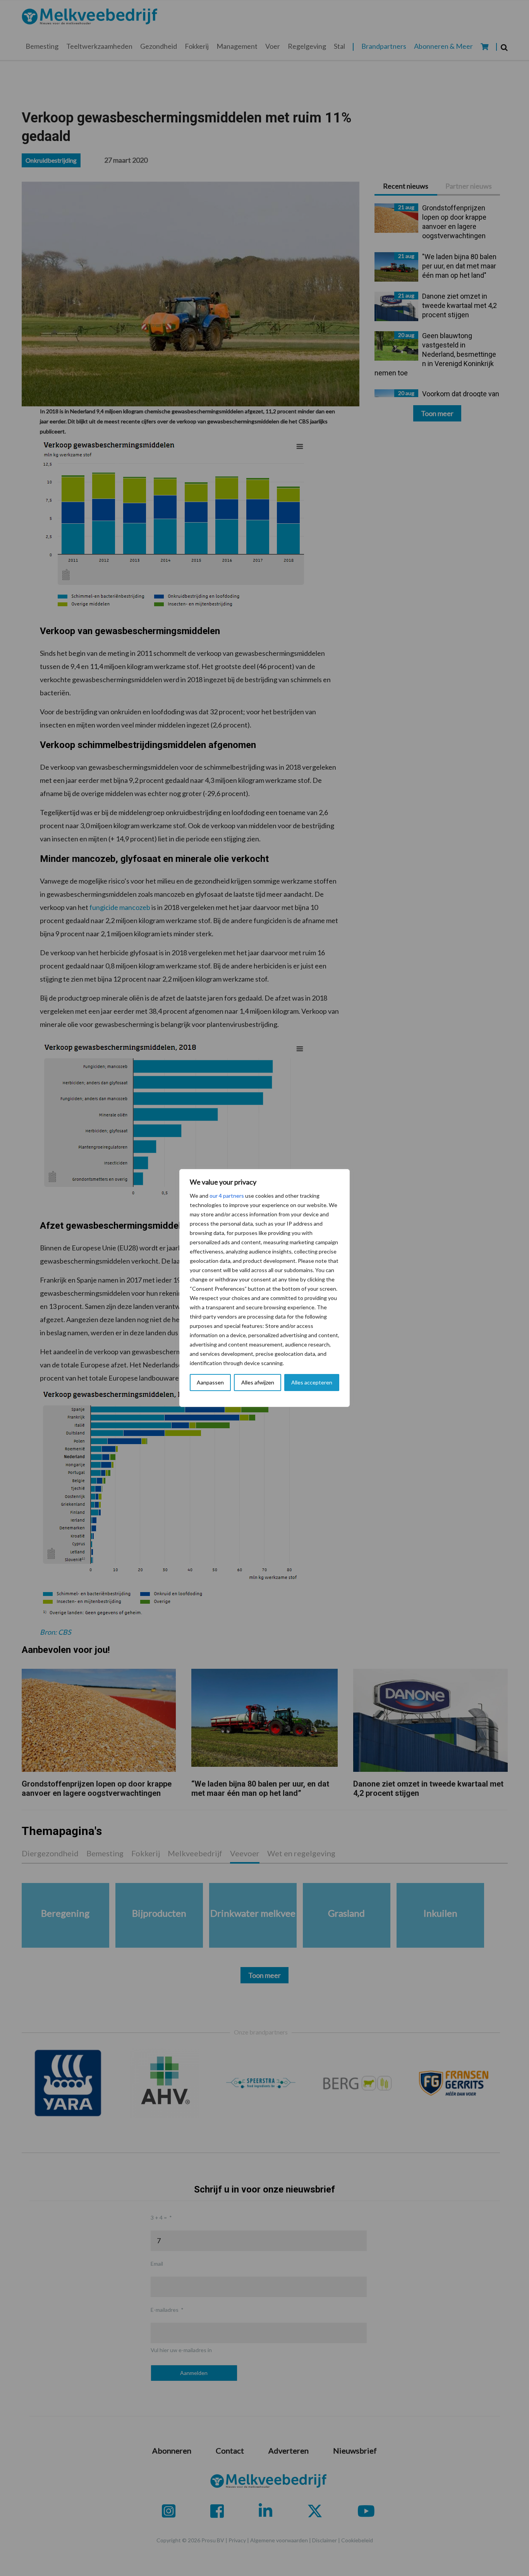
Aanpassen (210, 1382)
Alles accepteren (312, 1382)
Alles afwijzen (258, 1382)
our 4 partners (227, 1196)
